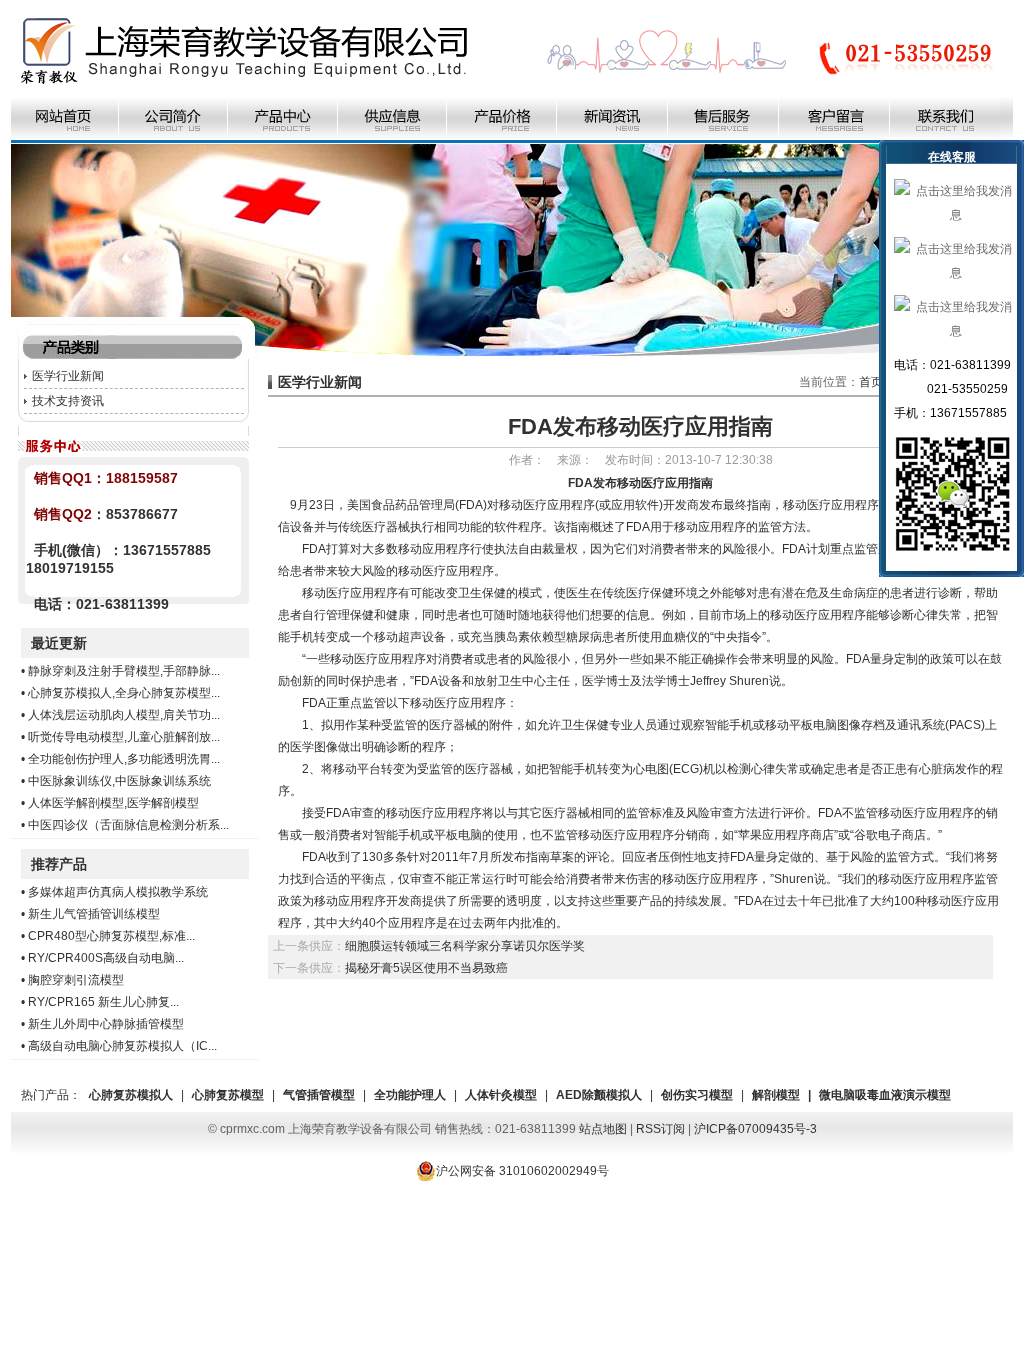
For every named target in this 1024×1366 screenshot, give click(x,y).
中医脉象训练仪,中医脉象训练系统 (119, 781)
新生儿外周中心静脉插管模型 (106, 1024)
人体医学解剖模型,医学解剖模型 (113, 803)
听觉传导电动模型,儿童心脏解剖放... (124, 737)
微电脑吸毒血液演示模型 (885, 1095)
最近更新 (59, 643)
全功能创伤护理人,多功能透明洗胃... (124, 759)
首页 (871, 382)
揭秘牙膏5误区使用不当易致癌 (426, 968)
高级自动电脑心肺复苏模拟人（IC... (122, 1046)
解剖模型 (776, 1095)
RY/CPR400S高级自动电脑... (106, 958)
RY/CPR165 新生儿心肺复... (103, 1002)
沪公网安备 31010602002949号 (522, 1171)
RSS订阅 (660, 1129)
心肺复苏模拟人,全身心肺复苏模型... (124, 693)
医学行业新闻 (68, 376)
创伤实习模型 (697, 1095)
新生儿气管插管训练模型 (94, 914)
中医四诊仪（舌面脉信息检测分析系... (128, 825)
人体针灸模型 (501, 1095)
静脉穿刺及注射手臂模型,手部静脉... (124, 671)
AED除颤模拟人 (599, 1095)
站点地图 (603, 1129)
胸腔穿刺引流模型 (76, 980)
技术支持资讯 (68, 401)
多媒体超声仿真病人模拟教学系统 (118, 892)
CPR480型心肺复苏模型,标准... (111, 936)
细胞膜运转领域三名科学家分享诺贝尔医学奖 (465, 946)
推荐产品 (59, 864)
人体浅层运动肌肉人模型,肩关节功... (124, 715)
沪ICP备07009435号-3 (755, 1129)
